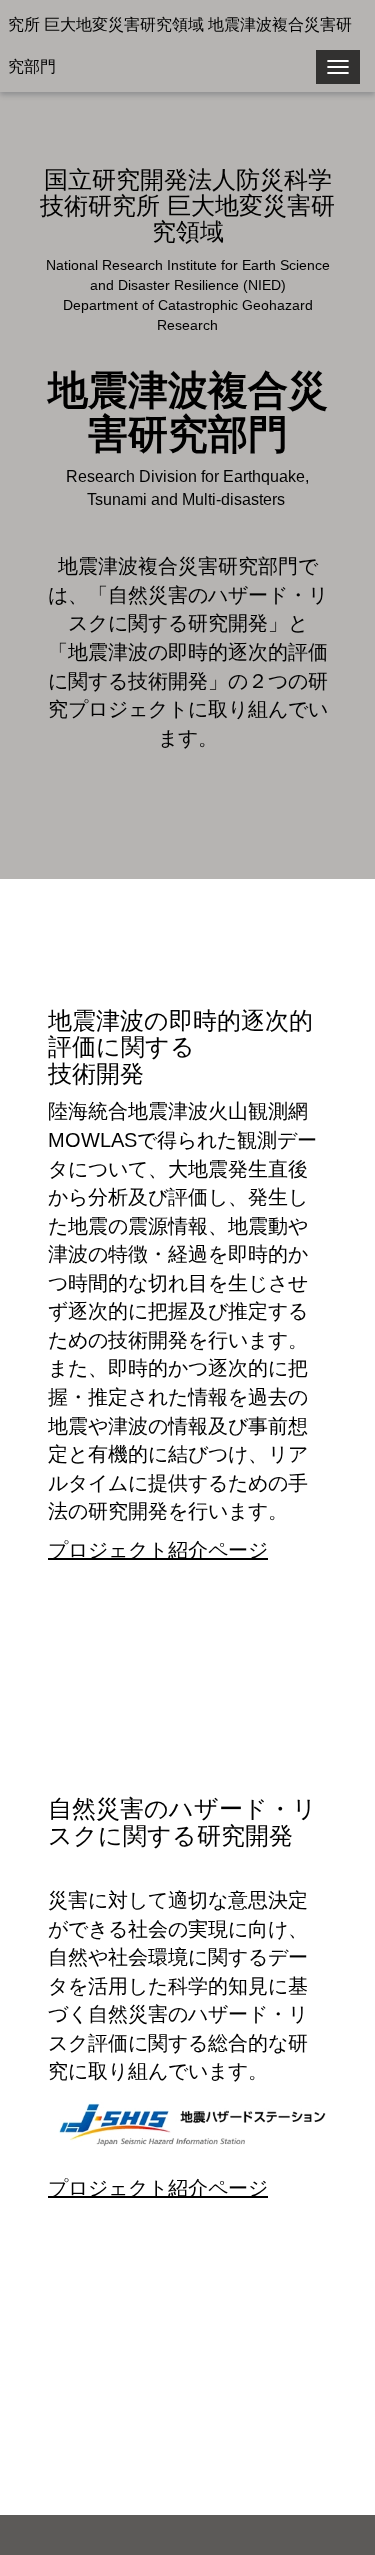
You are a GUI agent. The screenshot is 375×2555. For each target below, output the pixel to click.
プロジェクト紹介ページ (158, 1550)
